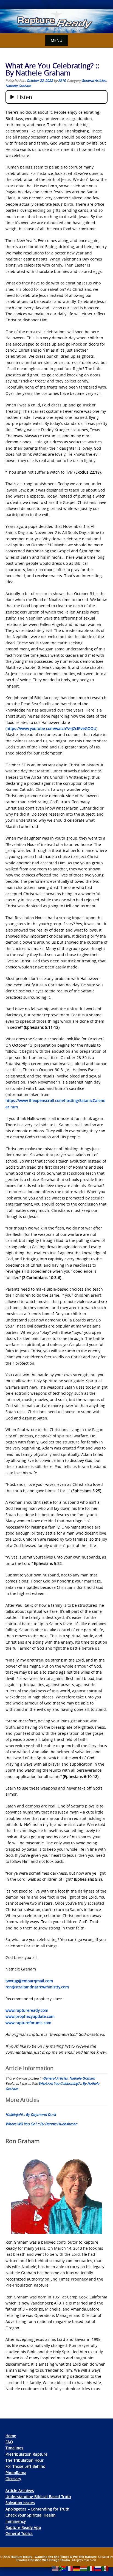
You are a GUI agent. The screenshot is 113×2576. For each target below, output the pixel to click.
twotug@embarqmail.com (29, 1981)
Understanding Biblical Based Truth (38, 2497)
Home (11, 2436)
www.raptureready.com (27, 2010)
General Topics (19, 2533)
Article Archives (20, 2491)
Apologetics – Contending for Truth (37, 2509)
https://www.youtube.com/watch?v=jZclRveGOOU (51, 728)
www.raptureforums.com (28, 2023)
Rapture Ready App (23, 2527)
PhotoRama (16, 2473)
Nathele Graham (18, 86)
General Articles (94, 80)
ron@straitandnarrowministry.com (37, 1987)
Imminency (16, 2521)
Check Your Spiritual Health (31, 2515)
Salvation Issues (20, 2503)
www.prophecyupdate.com (30, 2016)
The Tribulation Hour (25, 2460)
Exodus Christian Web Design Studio (43, 2560)
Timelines (14, 2448)
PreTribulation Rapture (26, 2454)
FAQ (9, 2442)
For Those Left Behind (26, 2466)
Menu (56, 40)
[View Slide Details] (56, 21)
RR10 (62, 80)
